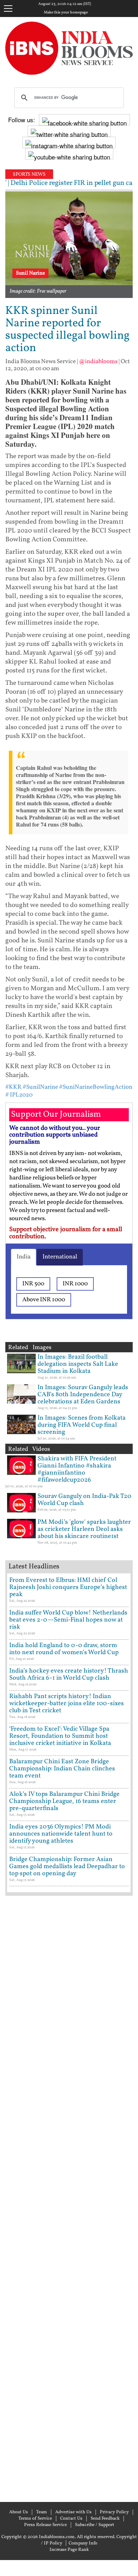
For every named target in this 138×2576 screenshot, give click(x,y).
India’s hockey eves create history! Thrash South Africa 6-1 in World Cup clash (69, 1675)
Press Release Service (45, 2525)
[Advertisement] (69, 2198)
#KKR (13, 1087)
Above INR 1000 (44, 1300)
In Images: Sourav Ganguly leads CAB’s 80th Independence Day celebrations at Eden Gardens (83, 1395)
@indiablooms (98, 362)
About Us (19, 2512)
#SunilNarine (40, 1087)
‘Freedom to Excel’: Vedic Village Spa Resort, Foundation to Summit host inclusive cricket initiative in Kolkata (60, 1736)
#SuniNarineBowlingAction (96, 1087)
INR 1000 (75, 1284)
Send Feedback (105, 2519)
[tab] (24, 1257)
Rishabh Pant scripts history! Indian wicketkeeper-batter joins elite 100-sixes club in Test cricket (67, 1704)
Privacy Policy (114, 2512)
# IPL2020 (19, 1095)
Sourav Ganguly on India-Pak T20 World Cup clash (84, 1500)
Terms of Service (35, 2519)
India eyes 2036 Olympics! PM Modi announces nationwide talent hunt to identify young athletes (61, 1834)
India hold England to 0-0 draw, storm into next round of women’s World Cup (64, 1649)
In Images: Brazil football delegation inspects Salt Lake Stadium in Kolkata (78, 1364)
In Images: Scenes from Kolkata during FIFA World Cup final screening (82, 1425)
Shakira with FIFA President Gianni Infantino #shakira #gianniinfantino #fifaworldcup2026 (77, 1469)
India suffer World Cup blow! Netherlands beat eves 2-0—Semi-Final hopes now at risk (68, 1620)
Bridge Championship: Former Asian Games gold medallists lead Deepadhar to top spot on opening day (67, 1867)
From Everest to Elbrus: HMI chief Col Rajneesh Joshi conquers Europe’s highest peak (68, 1587)
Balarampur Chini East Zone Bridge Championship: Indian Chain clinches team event (62, 1769)
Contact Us (71, 2519)
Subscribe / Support (95, 2525)
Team (42, 2512)
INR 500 (33, 1284)
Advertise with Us (73, 2512)
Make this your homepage (66, 13)
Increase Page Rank (69, 2550)
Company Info (83, 2543)
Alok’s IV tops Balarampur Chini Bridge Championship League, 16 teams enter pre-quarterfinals (64, 1801)
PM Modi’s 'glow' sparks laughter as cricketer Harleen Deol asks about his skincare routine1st (84, 1529)
